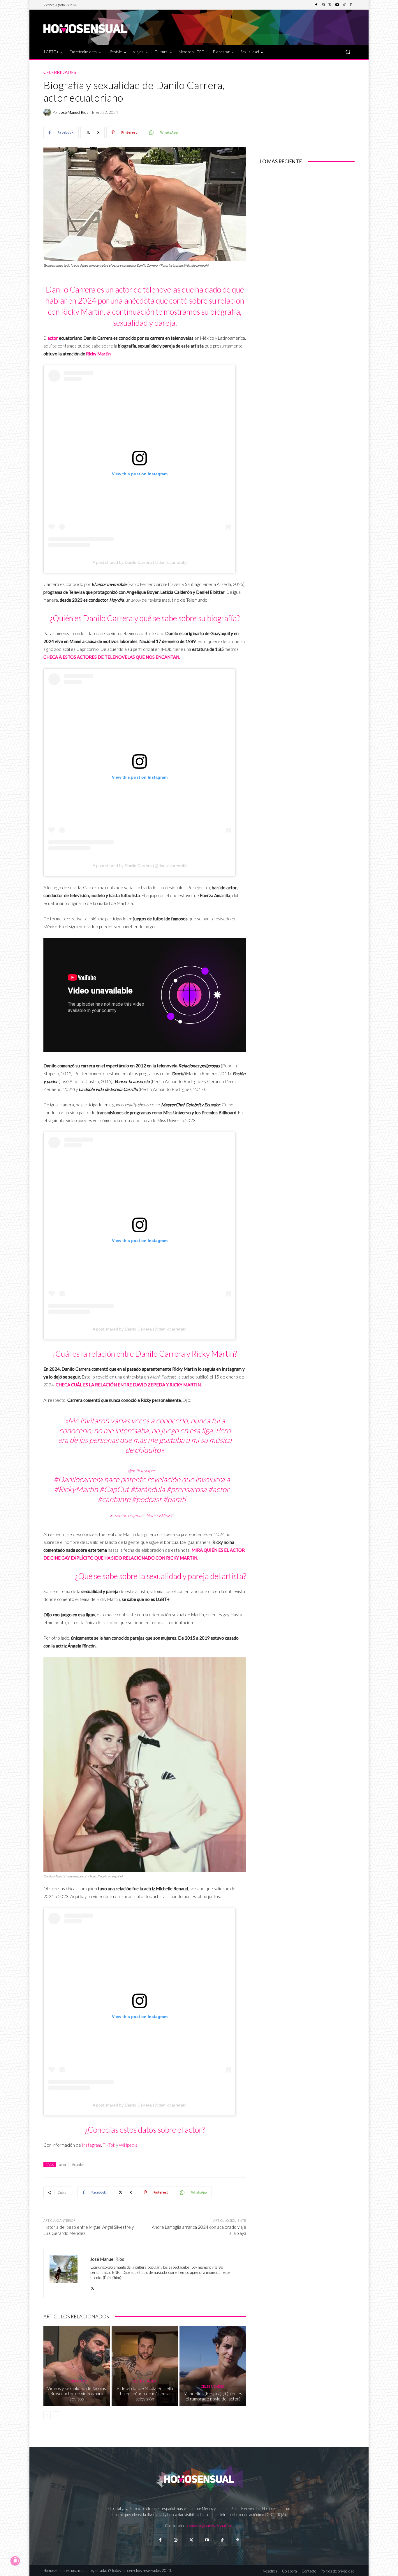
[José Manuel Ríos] (48, 112)
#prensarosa (186, 1489)
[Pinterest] (351, 5)
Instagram (91, 2145)
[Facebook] (316, 5)
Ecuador (78, 2165)
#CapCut (114, 1489)
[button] (348, 52)
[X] (93, 2287)
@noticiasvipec (142, 1471)
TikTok (109, 2145)
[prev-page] (47, 2415)
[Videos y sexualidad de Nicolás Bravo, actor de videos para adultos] (77, 2366)
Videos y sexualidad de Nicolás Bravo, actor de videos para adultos (77, 2393)
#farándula (148, 1489)
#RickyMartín (76, 1489)
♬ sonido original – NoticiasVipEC (142, 1515)
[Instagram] (323, 5)
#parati (174, 1499)
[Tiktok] (222, 2540)
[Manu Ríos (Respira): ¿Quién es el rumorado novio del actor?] (213, 2366)
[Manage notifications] (15, 2561)
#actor (219, 1489)
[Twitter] (330, 5)
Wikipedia (128, 2145)
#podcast (147, 1499)
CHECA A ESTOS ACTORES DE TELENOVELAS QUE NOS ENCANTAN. (112, 657)
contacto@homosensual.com (210, 2526)
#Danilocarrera (78, 1479)
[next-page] (56, 2415)
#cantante (114, 1499)
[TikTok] (344, 5)
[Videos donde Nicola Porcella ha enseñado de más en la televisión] (145, 2366)
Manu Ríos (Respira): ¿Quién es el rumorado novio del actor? (213, 2396)
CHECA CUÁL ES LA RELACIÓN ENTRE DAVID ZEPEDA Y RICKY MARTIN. (129, 1385)
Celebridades (60, 72)
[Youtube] (337, 5)
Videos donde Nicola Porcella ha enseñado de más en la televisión (145, 2393)
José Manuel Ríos (74, 112)
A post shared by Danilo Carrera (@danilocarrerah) (140, 562)
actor (53, 338)
